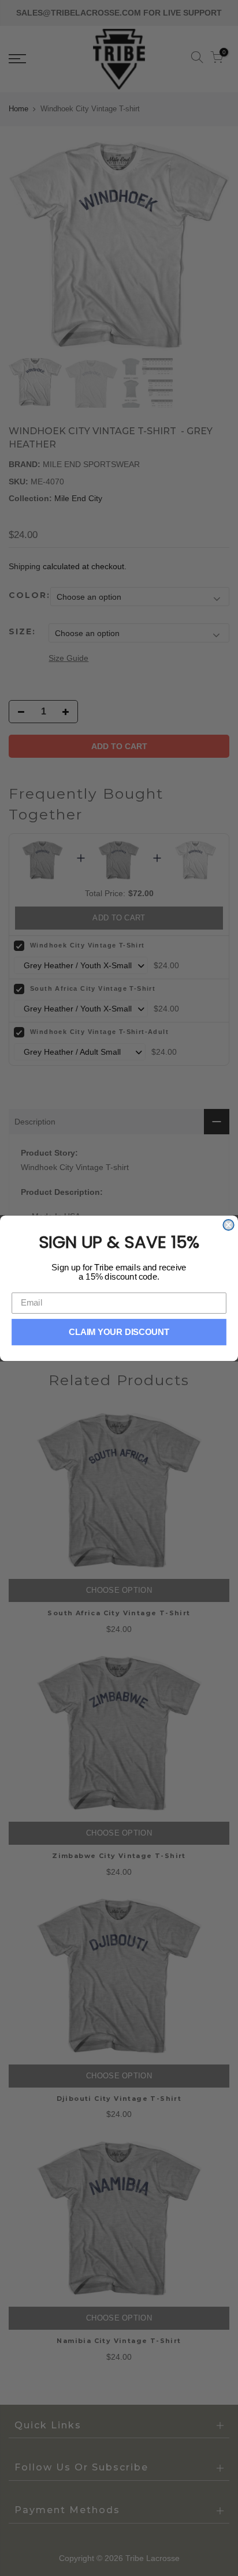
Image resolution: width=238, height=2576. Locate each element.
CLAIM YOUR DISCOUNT (119, 1332)
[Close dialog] (228, 1224)
